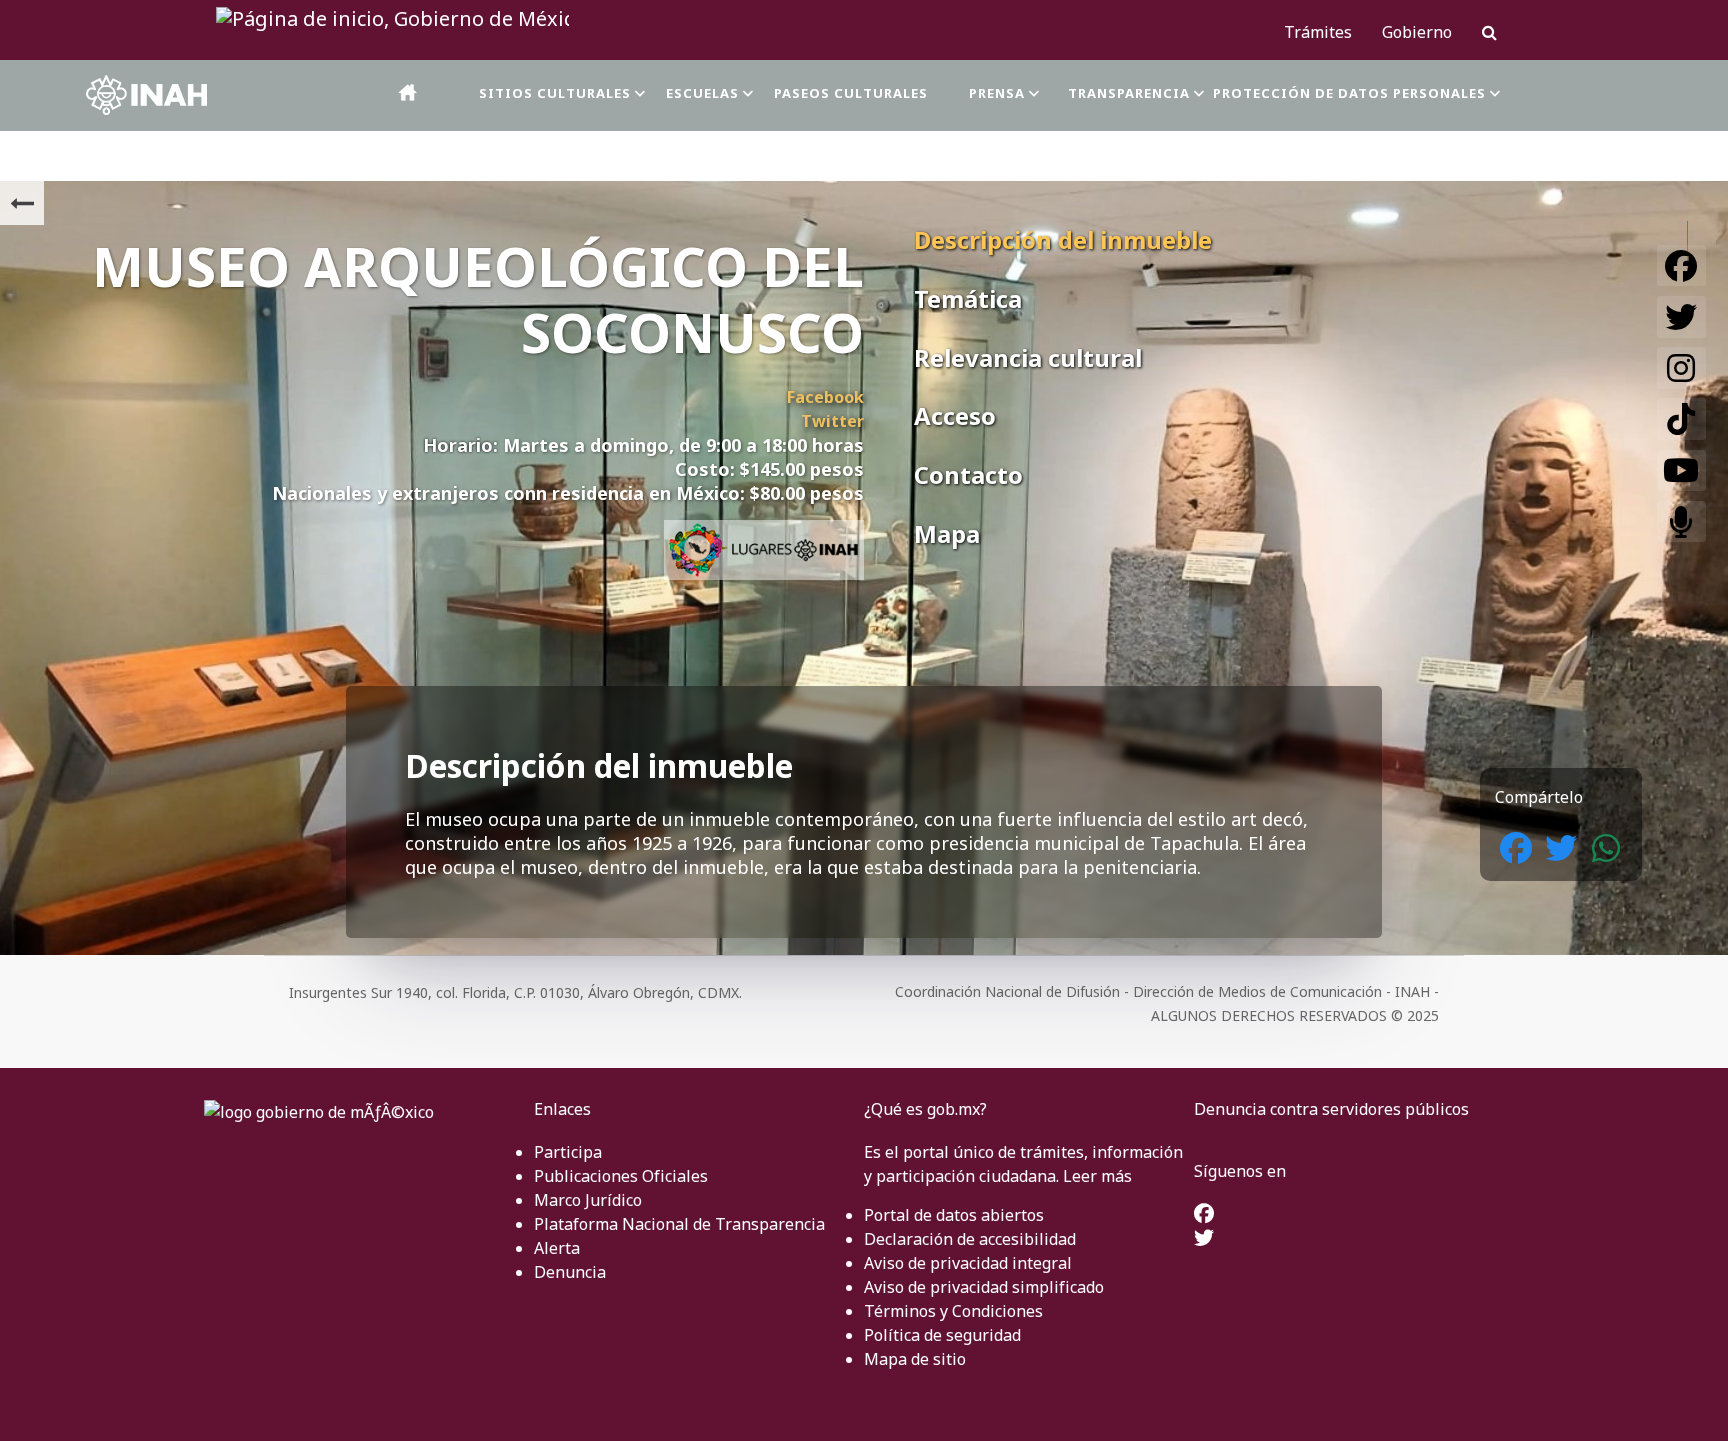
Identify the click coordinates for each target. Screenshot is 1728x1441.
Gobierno (1417, 32)
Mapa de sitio (915, 1359)
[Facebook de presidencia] (1204, 1215)
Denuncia (570, 1272)
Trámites (1318, 32)
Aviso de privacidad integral (968, 1263)
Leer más (1097, 1176)
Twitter (832, 421)
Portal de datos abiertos (954, 1215)
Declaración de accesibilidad (970, 1239)
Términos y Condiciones (953, 1311)
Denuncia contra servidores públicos (1331, 1109)
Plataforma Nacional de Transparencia (679, 1224)
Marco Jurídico (588, 1200)
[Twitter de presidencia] (1204, 1239)
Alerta (557, 1248)
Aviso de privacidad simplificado (984, 1287)
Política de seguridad (942, 1335)
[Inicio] (409, 92)
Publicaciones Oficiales (621, 1176)
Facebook (825, 397)
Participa (568, 1152)
